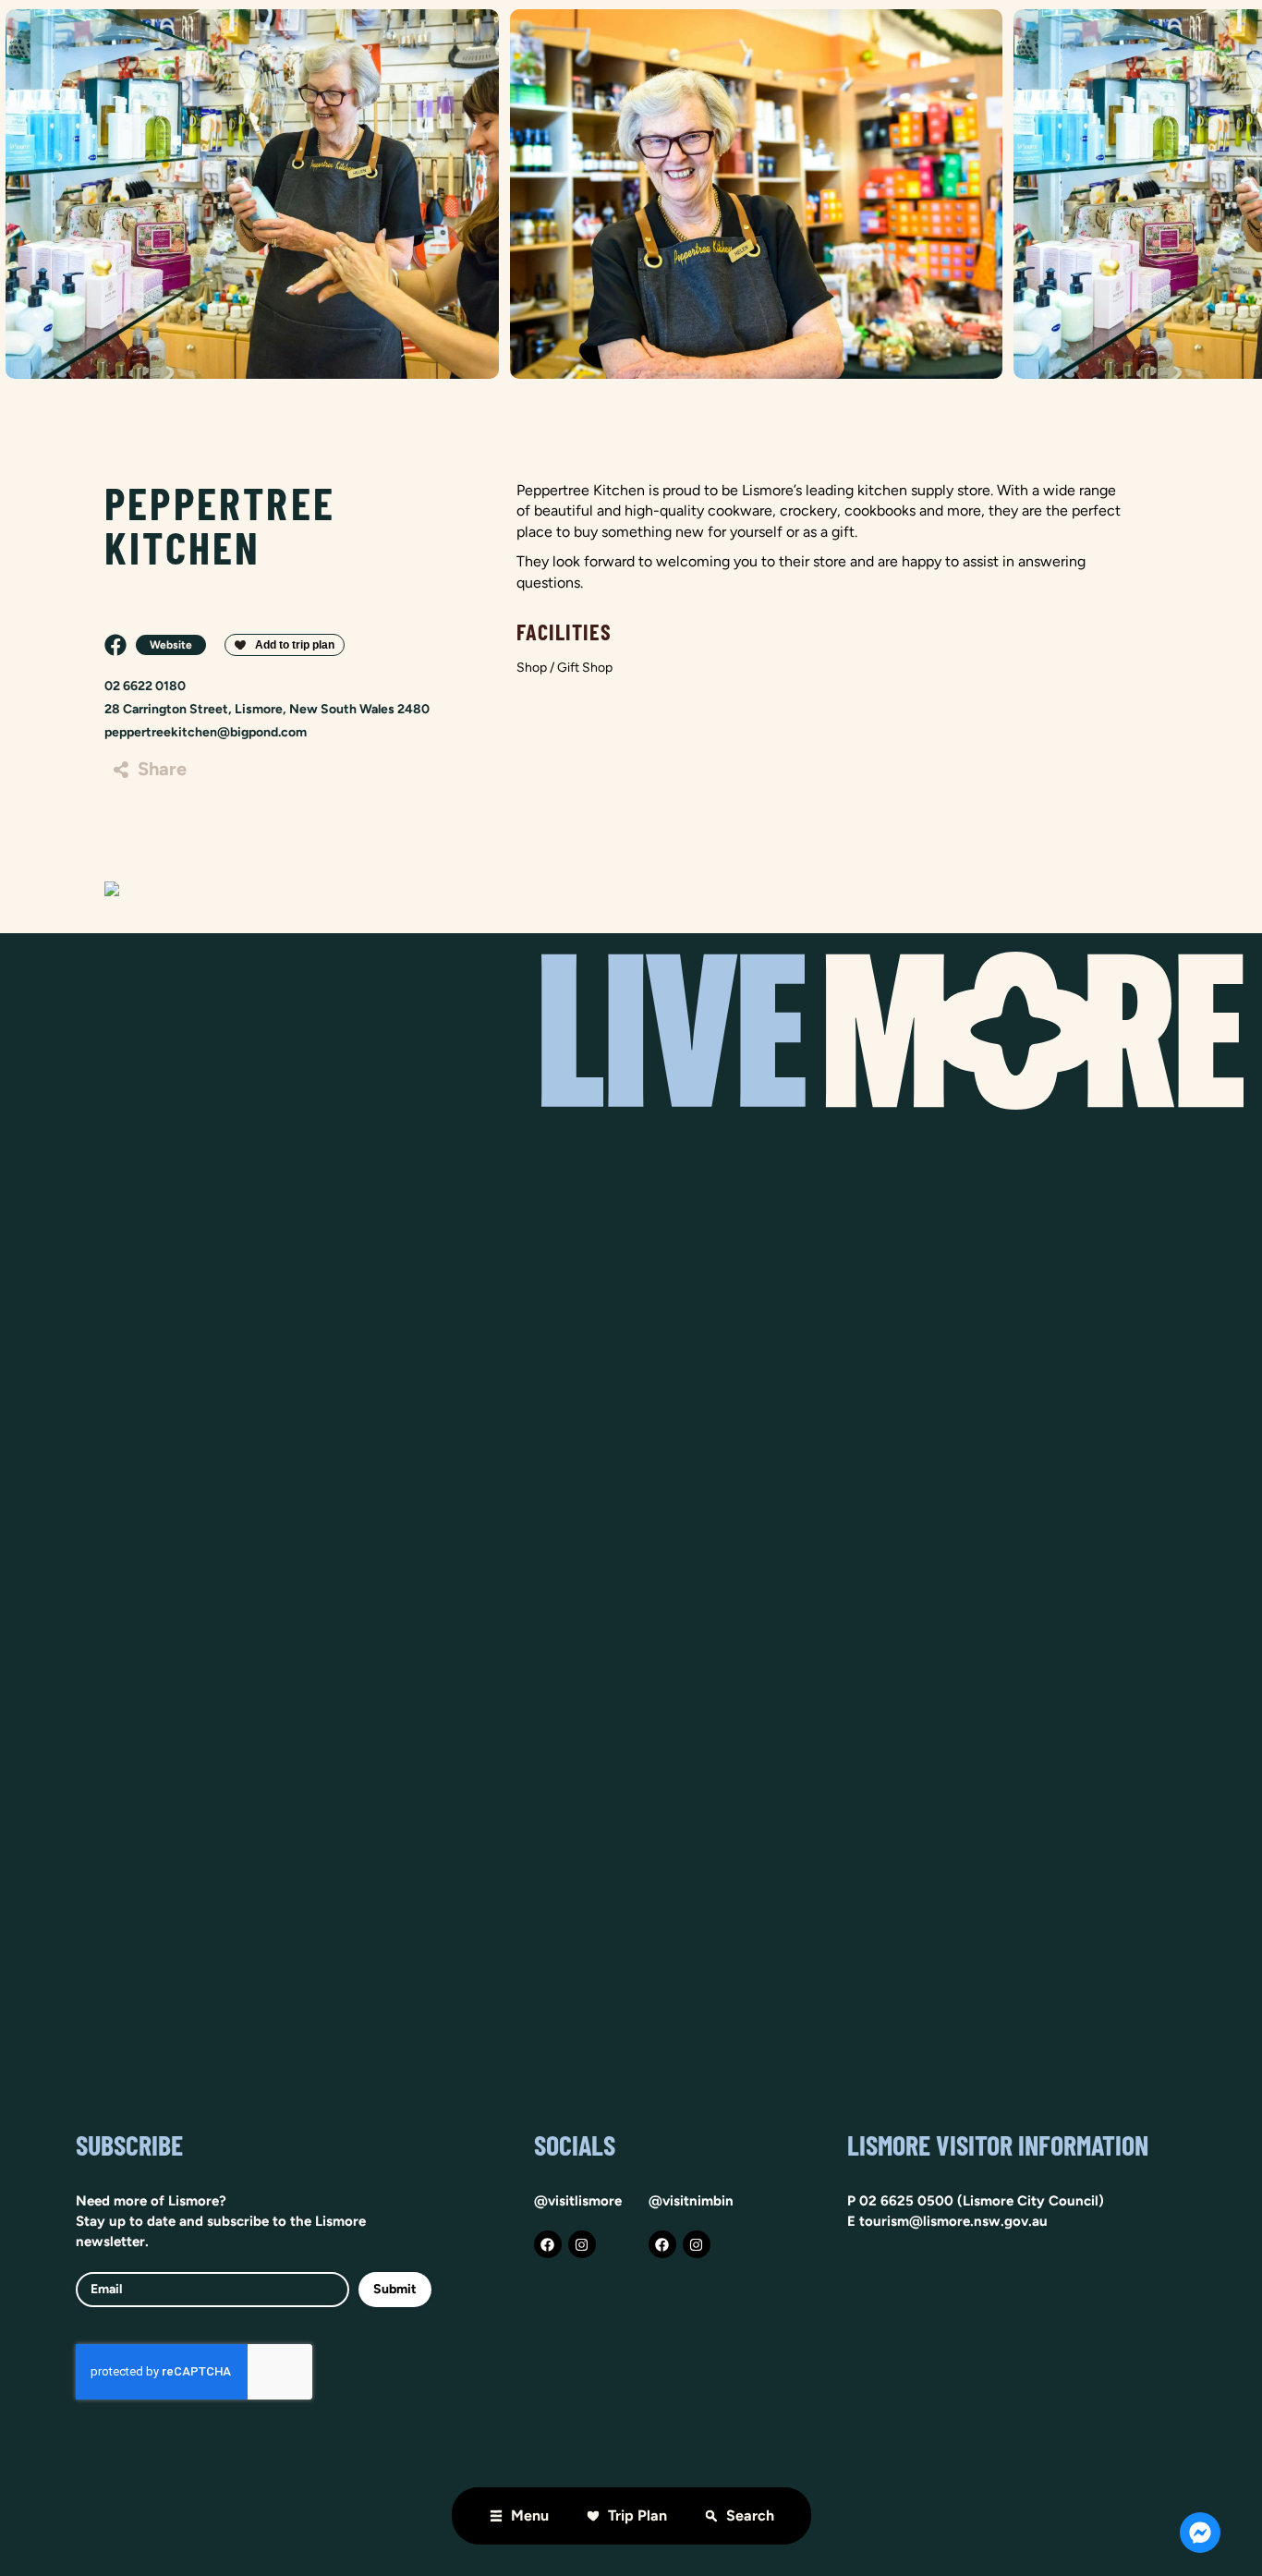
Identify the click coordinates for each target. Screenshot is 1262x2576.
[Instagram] (582, 2244)
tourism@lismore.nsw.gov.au (953, 2221)
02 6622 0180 (145, 686)
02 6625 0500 (906, 2201)
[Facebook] (548, 2244)
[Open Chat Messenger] (1200, 2533)
